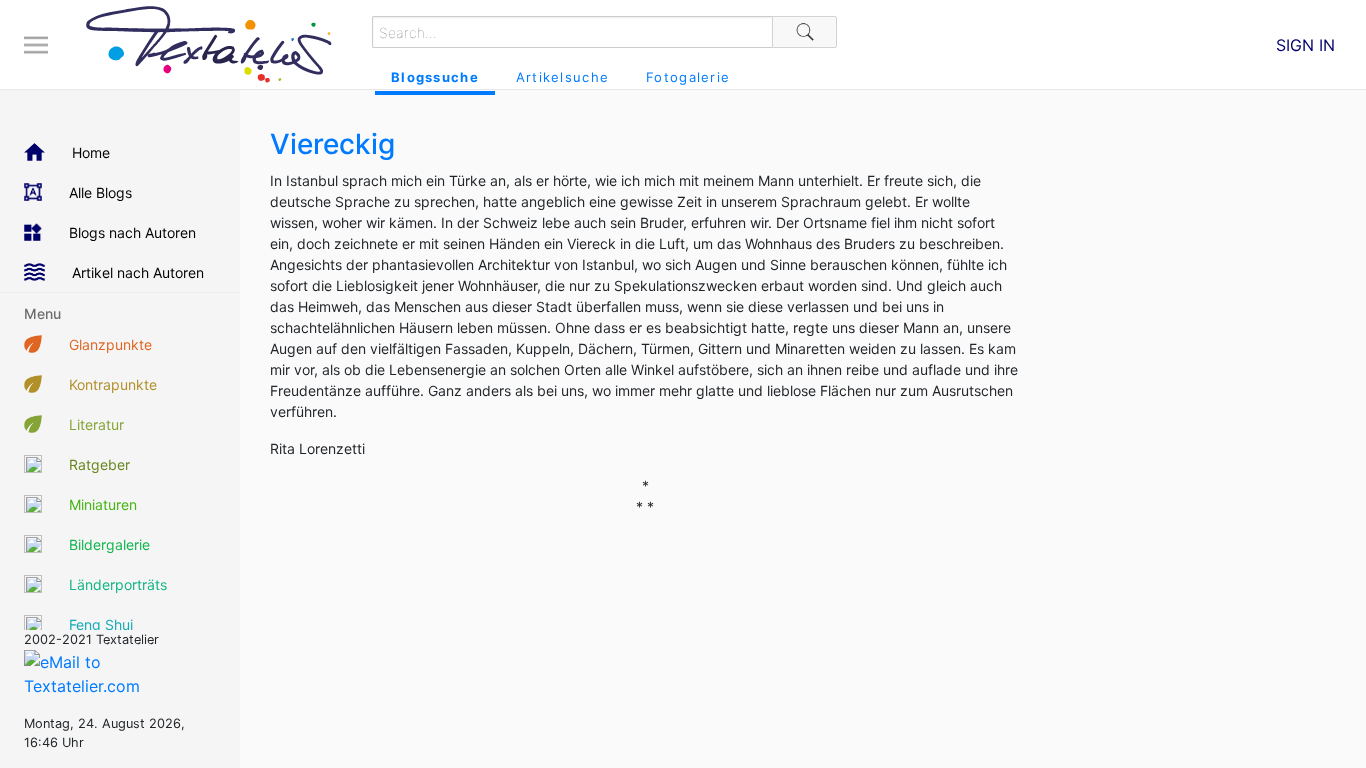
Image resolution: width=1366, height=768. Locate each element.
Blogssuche (435, 77)
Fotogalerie (688, 77)
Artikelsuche (562, 77)
